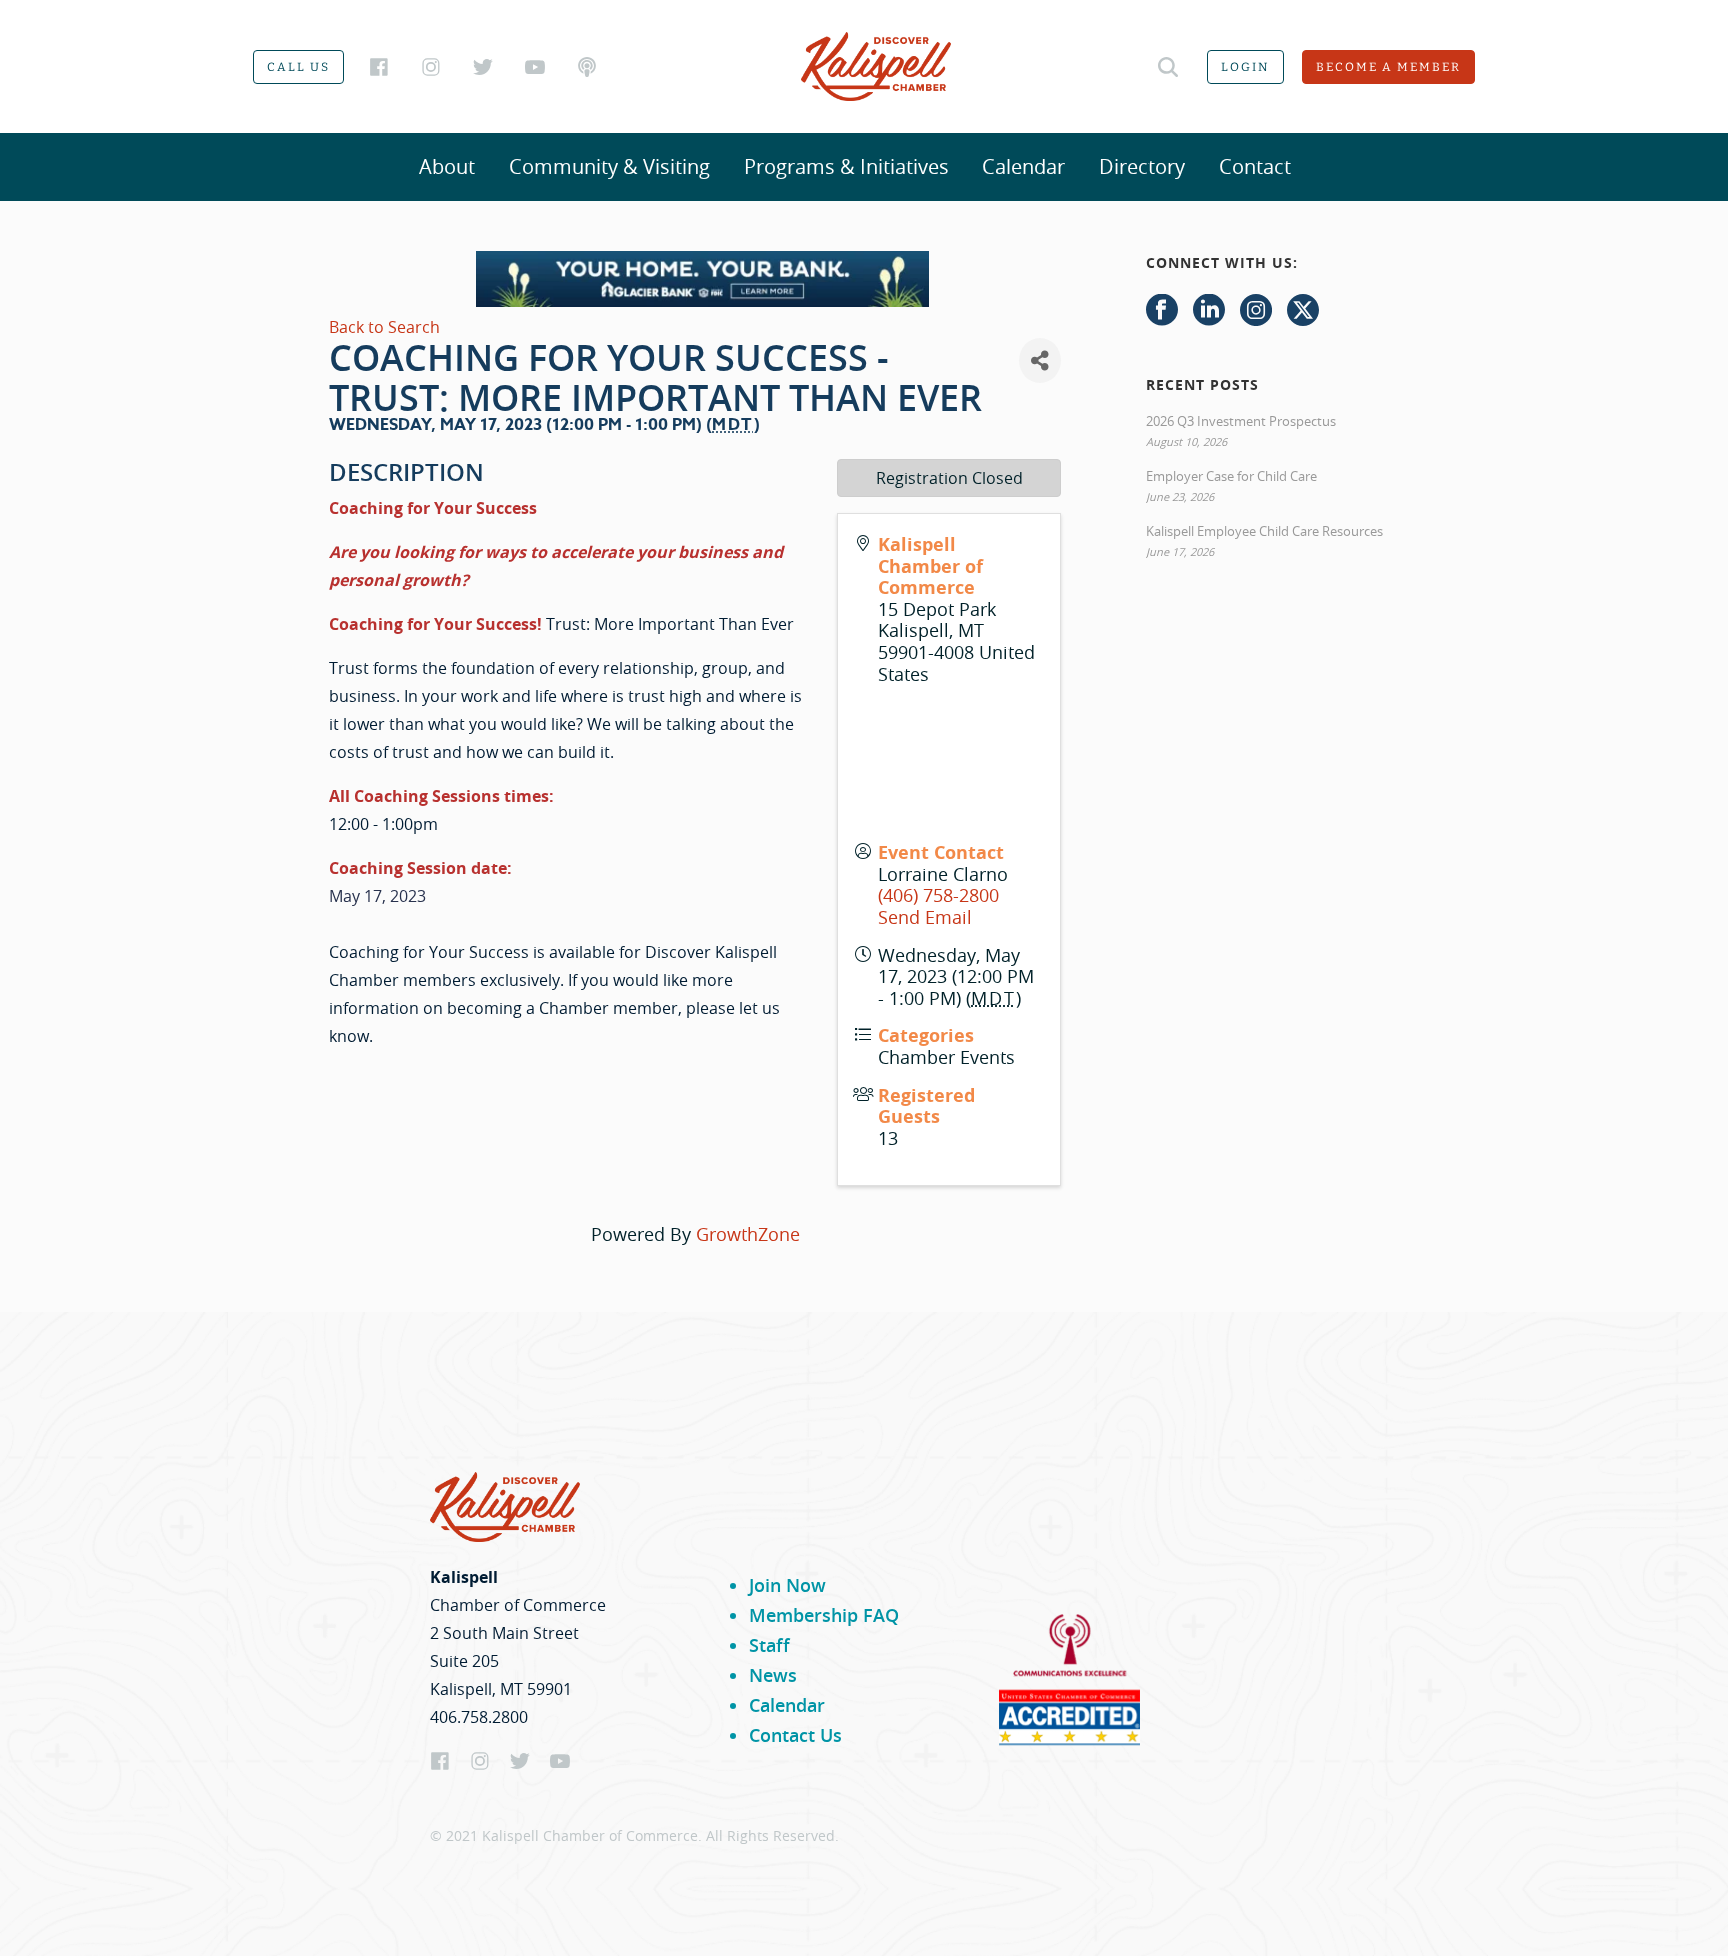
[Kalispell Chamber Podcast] (587, 67)
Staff (769, 1645)
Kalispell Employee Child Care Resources (1264, 531)
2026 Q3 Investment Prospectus (1241, 421)
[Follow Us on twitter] (1303, 311)
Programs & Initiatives (846, 166)
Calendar (1023, 166)
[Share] (1040, 360)
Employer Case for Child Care (1231, 476)
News (773, 1675)
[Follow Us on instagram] (1256, 311)
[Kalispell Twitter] (483, 67)
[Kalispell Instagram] (431, 67)
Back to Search (384, 327)
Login (1245, 67)
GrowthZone (748, 1234)
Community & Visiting (609, 166)
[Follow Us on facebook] (1162, 311)
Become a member (1388, 67)
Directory (1142, 166)
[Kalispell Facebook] (379, 67)
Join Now (787, 1585)
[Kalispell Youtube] (535, 67)
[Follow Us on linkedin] (1209, 311)
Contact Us (795, 1735)
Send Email (925, 917)
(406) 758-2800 (938, 895)
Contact (1255, 166)
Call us (298, 67)
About (447, 166)
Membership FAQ (824, 1615)
